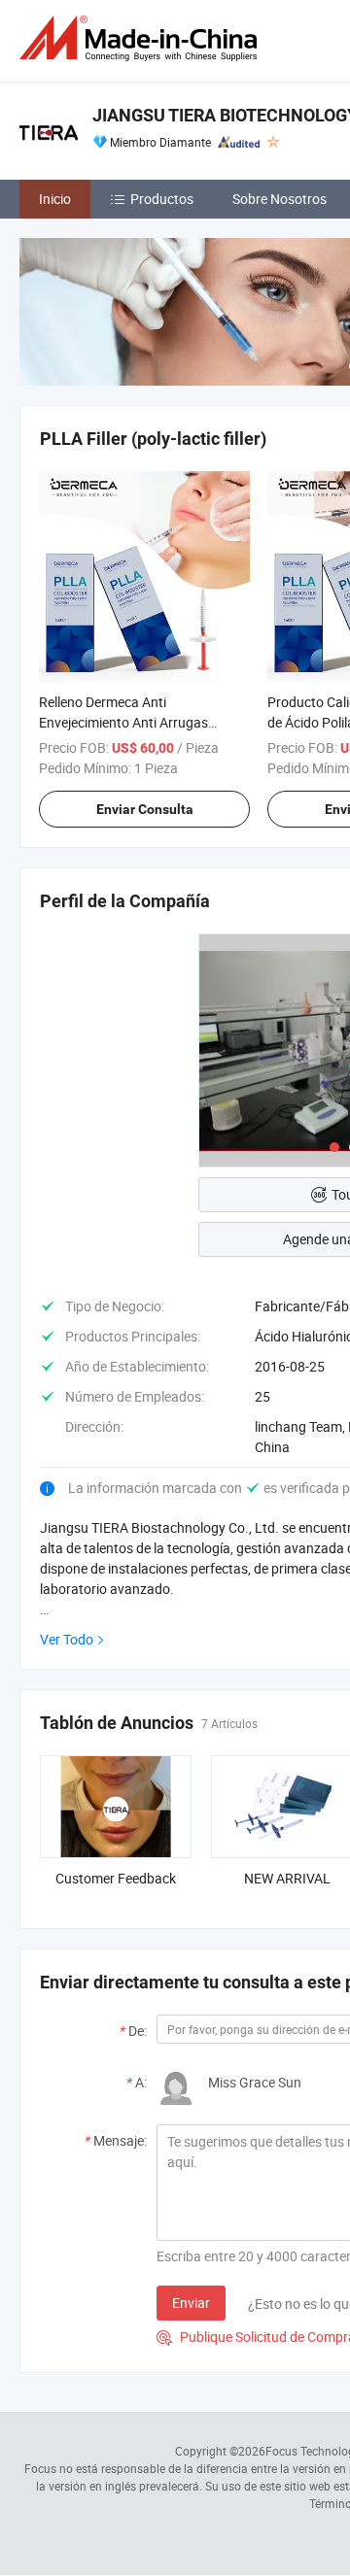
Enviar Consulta (145, 809)
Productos (162, 199)
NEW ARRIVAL (287, 1878)
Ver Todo (67, 1639)
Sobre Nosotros (280, 199)
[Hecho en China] (142, 38)
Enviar (191, 2303)
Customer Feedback (116, 1878)
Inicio (55, 199)
